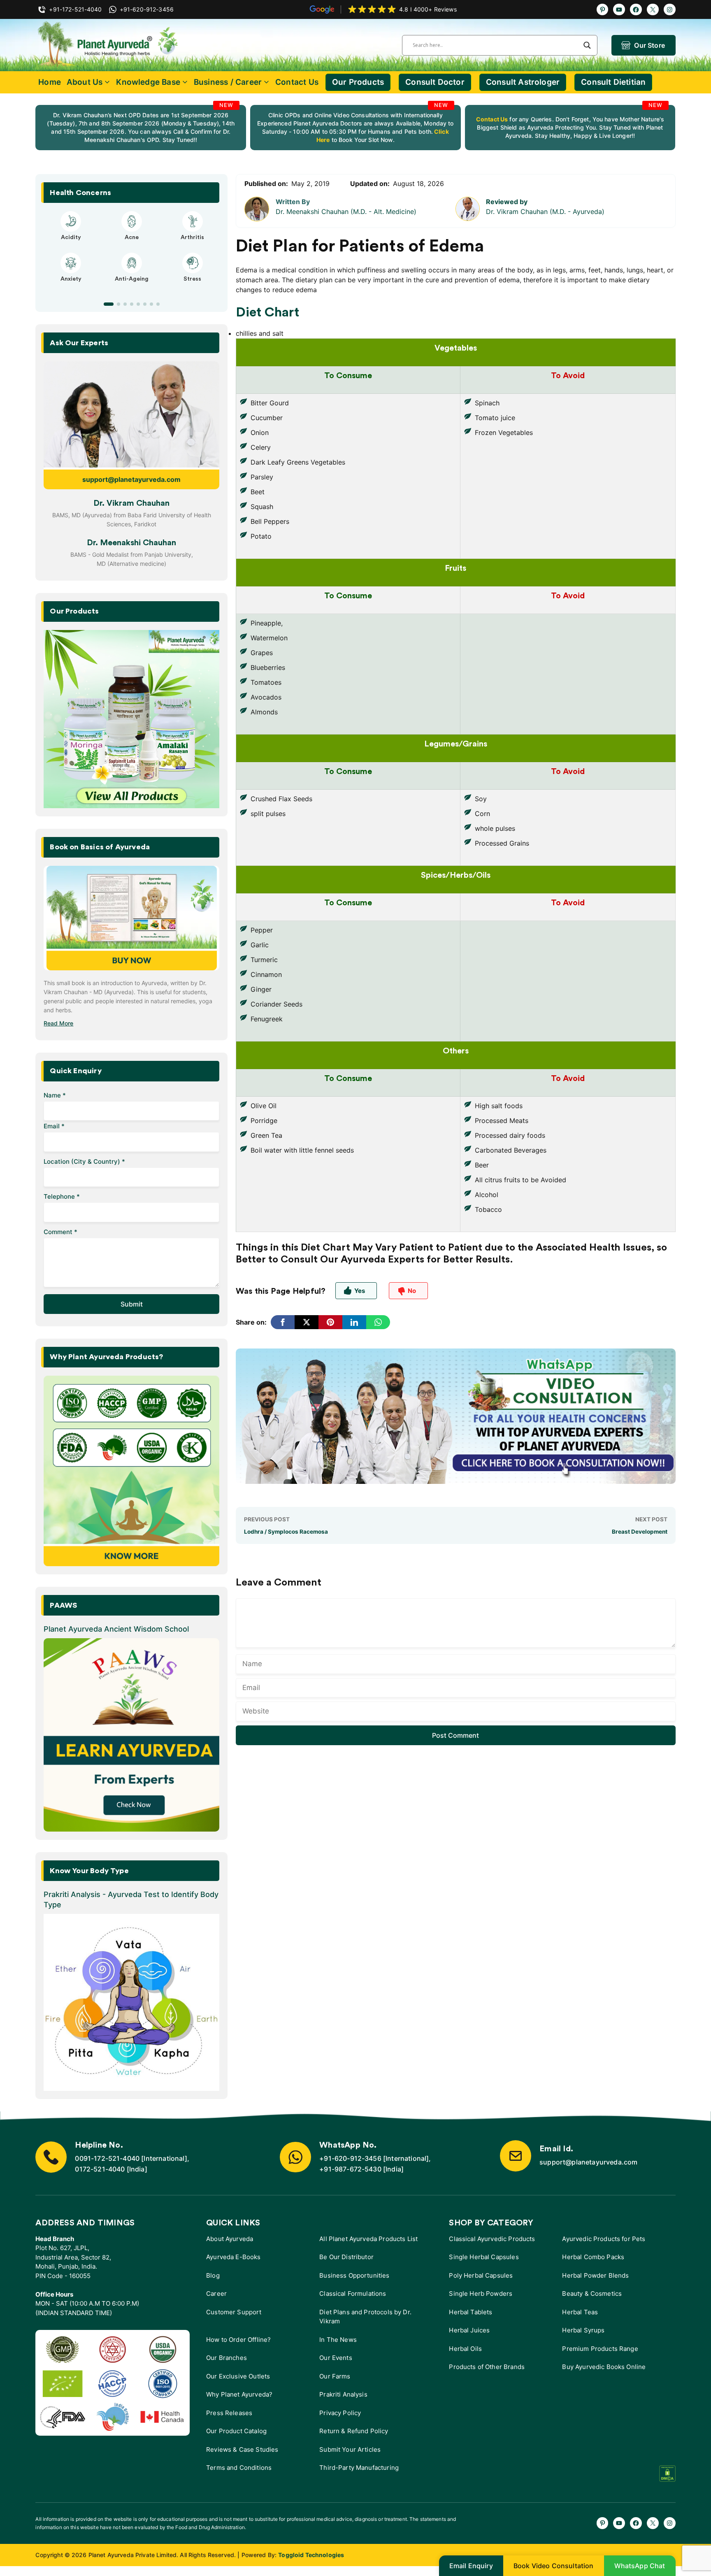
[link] (141, 128)
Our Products (358, 82)
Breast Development (640, 1532)
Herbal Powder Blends (595, 2275)
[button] (105, 304)
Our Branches (227, 2358)
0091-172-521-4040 (107, 2158)
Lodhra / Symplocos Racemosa (286, 1532)
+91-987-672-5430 (350, 2169)
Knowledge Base (148, 82)
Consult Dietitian (613, 82)
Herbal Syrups (583, 2330)
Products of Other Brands (487, 2367)
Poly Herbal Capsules (481, 2275)
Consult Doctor (435, 82)
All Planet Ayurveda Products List (368, 2239)
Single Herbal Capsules (484, 2257)
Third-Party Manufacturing (359, 2468)
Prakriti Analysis (343, 2394)
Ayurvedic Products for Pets (604, 2239)
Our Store (649, 45)
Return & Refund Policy (354, 2431)
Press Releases (229, 2413)
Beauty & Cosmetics (592, 2294)
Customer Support (234, 2312)
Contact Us (297, 82)
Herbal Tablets (471, 2312)
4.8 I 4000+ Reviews (428, 9)
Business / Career (228, 82)
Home (50, 82)
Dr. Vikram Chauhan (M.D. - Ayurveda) (545, 212)
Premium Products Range (600, 2349)
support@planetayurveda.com (131, 479)
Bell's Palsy (132, 237)
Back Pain (192, 286)
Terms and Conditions (239, 2468)
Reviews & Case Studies (242, 2449)
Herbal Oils (465, 2349)
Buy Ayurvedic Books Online (604, 2367)
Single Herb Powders (481, 2294)
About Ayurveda (230, 2239)
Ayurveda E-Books (233, 2257)
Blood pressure (131, 286)
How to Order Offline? (238, 2340)
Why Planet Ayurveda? (239, 2394)
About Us (85, 82)
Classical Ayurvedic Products (492, 2239)
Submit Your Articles (350, 2449)
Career (216, 2294)
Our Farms (335, 2376)
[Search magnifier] (587, 45)
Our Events (336, 2358)
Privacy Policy (340, 2413)
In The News (338, 2340)
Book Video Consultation (554, 2566)
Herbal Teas (580, 2312)
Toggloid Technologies (311, 2555)
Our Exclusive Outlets (238, 2376)
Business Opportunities (354, 2275)
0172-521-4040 (100, 2169)
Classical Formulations (353, 2294)
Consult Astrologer (523, 82)
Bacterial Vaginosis (71, 237)
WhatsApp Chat (640, 2566)
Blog (213, 2275)
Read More (58, 1023)
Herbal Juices (469, 2330)
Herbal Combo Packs (593, 2257)
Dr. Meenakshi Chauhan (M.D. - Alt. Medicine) (346, 212)
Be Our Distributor (346, 2257)
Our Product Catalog (236, 2431)
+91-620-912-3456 (350, 2158)
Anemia (71, 286)
